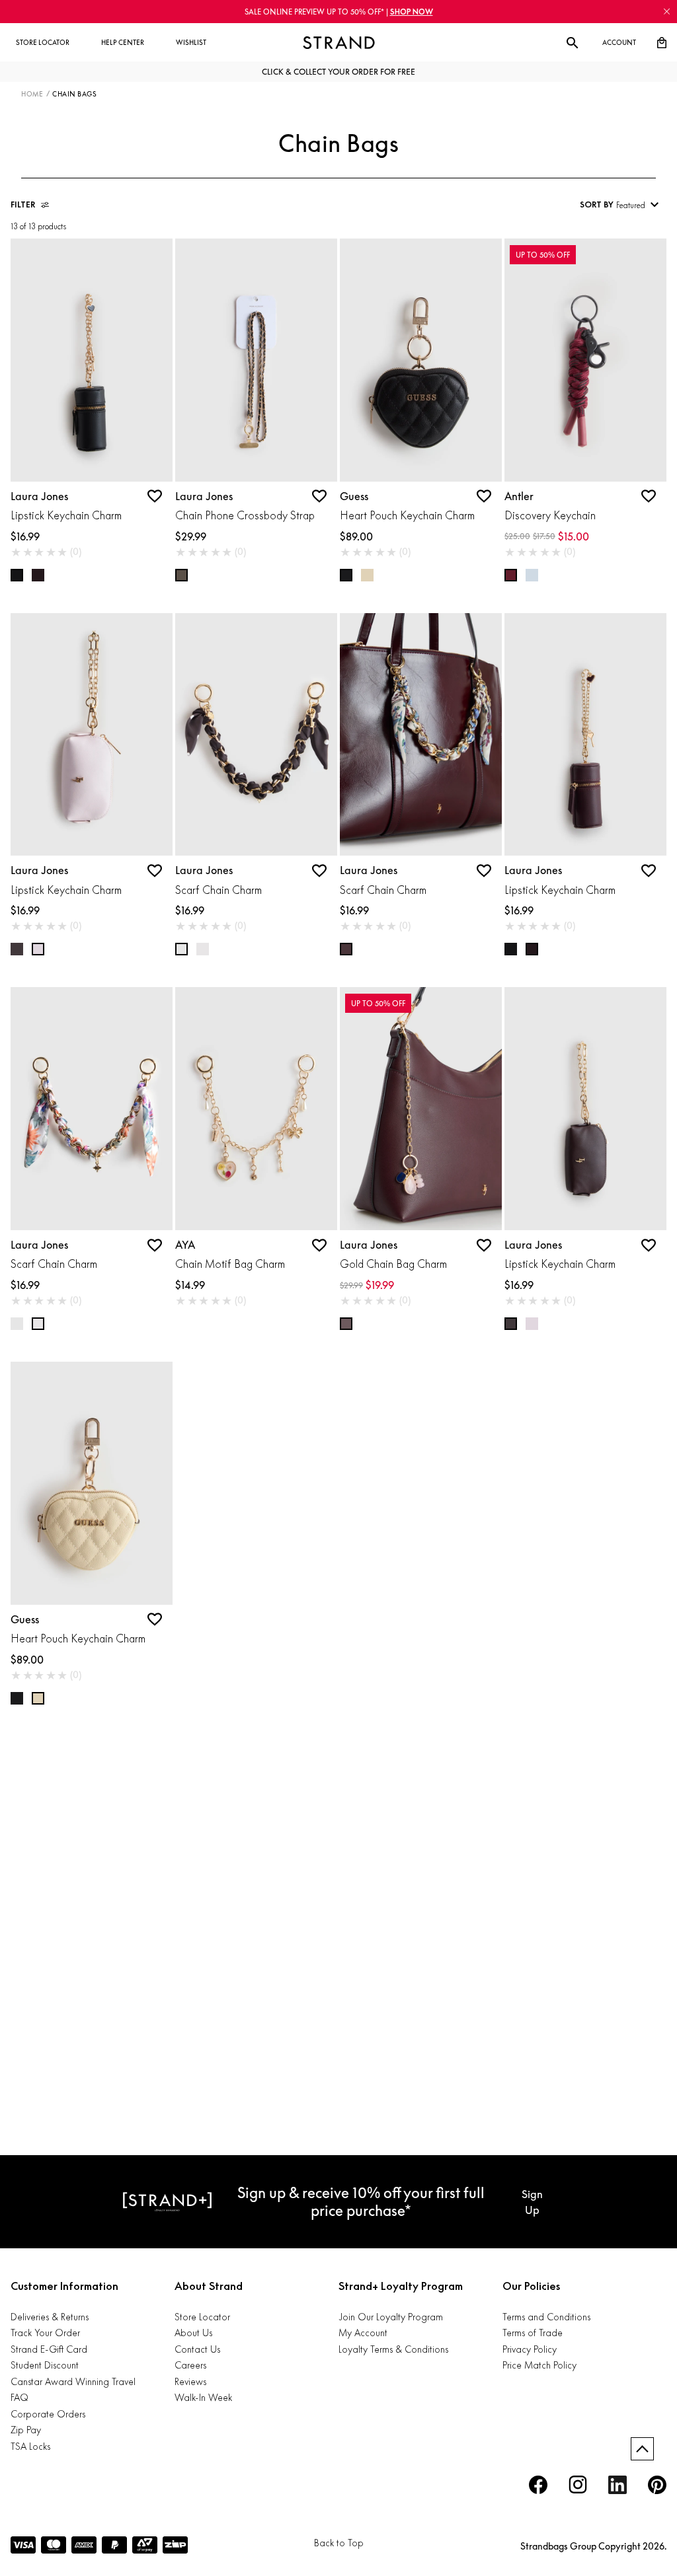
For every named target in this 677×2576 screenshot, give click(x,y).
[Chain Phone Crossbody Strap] (256, 360)
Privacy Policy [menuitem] (530, 2349)
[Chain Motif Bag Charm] (256, 1109)
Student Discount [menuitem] (45, 2365)
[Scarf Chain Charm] (256, 735)
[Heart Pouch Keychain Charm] (421, 360)
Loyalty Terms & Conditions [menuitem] (393, 2349)
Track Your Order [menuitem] (45, 2333)
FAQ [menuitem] (20, 2397)
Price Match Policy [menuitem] (539, 2365)
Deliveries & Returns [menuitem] (50, 2317)
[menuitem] (43, 43)
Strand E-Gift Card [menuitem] (49, 2349)
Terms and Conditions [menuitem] (546, 2317)
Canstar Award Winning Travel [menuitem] (73, 2381)
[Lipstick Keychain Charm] (92, 360)
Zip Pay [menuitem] (26, 2430)
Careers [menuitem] (190, 2365)
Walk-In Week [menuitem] (203, 2397)
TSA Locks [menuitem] (30, 2446)
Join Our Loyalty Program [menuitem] (391, 2317)
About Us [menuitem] (193, 2333)
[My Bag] (662, 43)
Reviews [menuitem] (190, 2381)
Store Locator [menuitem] (202, 2317)
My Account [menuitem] (363, 2333)
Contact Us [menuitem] (197, 2349)
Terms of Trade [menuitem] (533, 2333)
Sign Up (532, 2202)
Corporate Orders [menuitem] (48, 2414)
